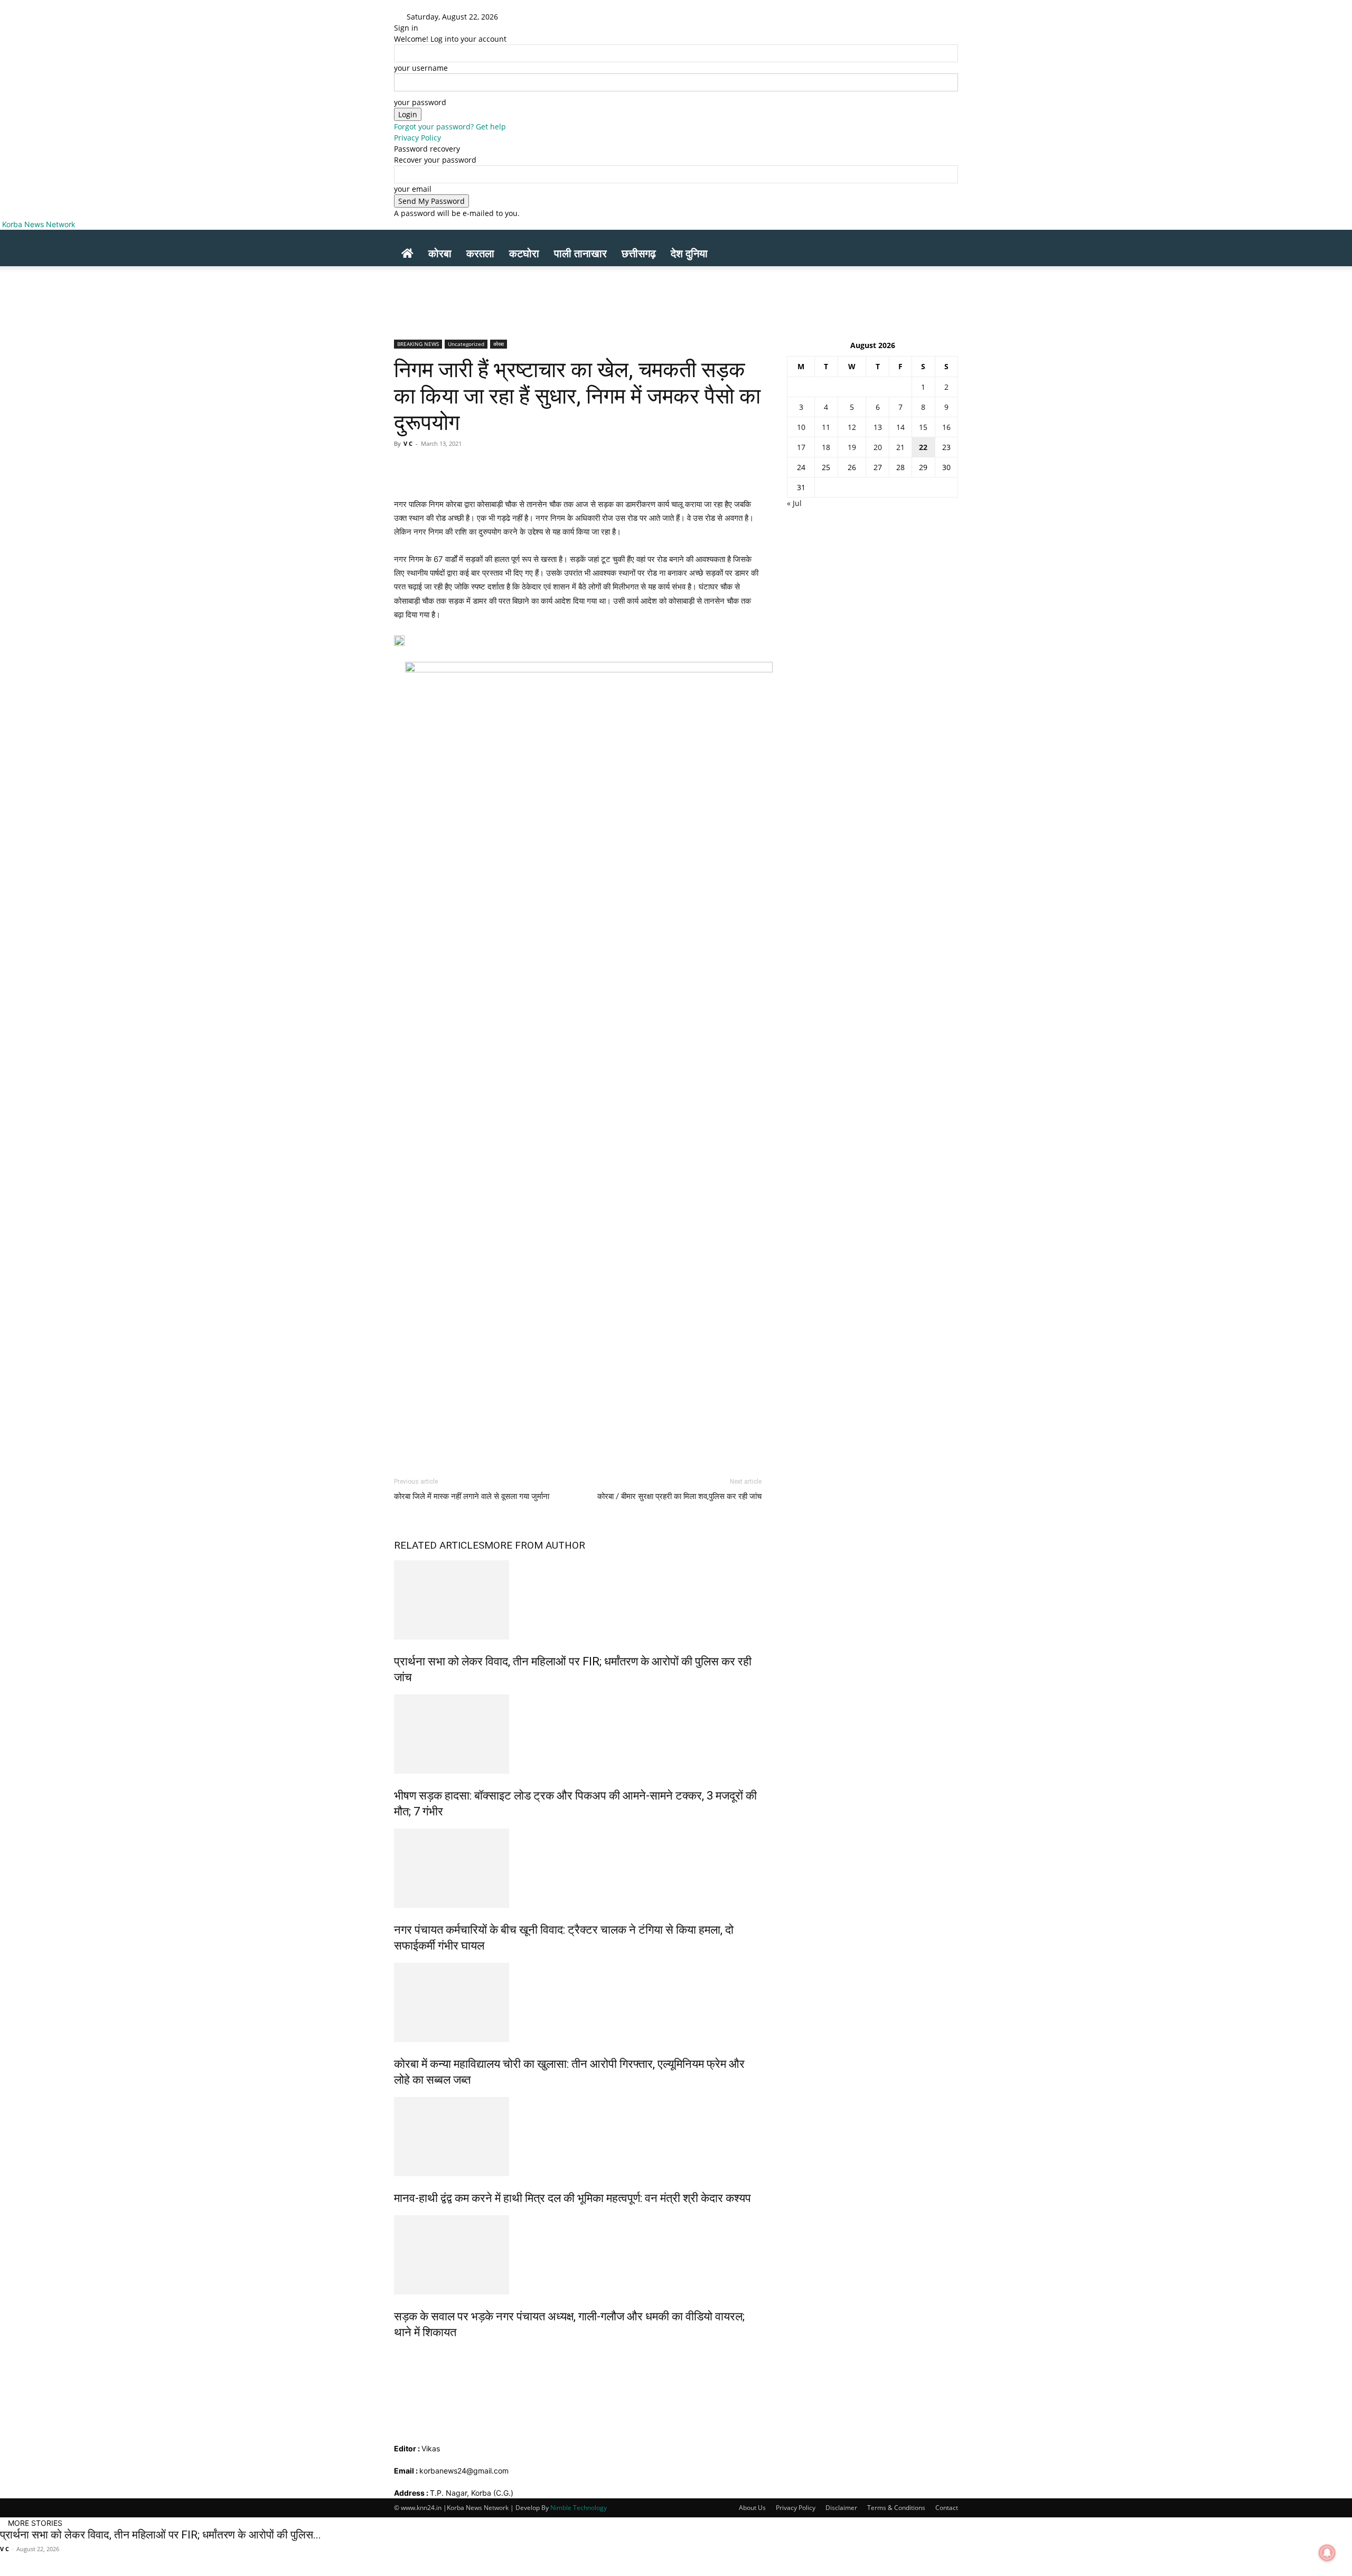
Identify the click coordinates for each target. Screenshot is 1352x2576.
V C (408, 443)
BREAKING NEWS (418, 344)
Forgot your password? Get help (450, 127)
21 (900, 447)
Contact (947, 2508)
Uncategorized (466, 344)
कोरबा (440, 253)
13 (878, 427)
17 (801, 447)
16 (946, 427)
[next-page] (403, 2355)
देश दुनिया (689, 253)
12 (852, 427)
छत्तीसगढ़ (639, 253)
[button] (945, 243)
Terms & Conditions (896, 2508)
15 (923, 427)
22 (923, 447)
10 (801, 427)
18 (826, 447)
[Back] (539, 17)
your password (420, 102)
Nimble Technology (579, 2508)
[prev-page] (397, 2355)
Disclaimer (841, 2508)
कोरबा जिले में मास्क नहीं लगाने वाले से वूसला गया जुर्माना (472, 1496)
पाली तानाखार (580, 253)
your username (421, 68)
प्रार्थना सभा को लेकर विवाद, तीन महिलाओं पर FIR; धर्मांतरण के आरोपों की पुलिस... (161, 2535)
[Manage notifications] (1327, 2553)
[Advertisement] (205, 290)
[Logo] (395, 235)
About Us (752, 2508)
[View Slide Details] (589, 1058)
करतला (480, 253)
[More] (700, 467)
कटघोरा (524, 253)
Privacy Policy (417, 138)
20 (878, 447)
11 (826, 427)
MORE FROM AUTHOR (535, 1545)
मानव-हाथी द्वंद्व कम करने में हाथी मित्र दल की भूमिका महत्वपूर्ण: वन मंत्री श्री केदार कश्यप (572, 2198)
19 (852, 447)
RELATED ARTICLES (439, 1545)
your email (413, 189)
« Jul (794, 503)
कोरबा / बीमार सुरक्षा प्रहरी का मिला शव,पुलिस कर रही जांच (679, 1496)
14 (900, 427)
